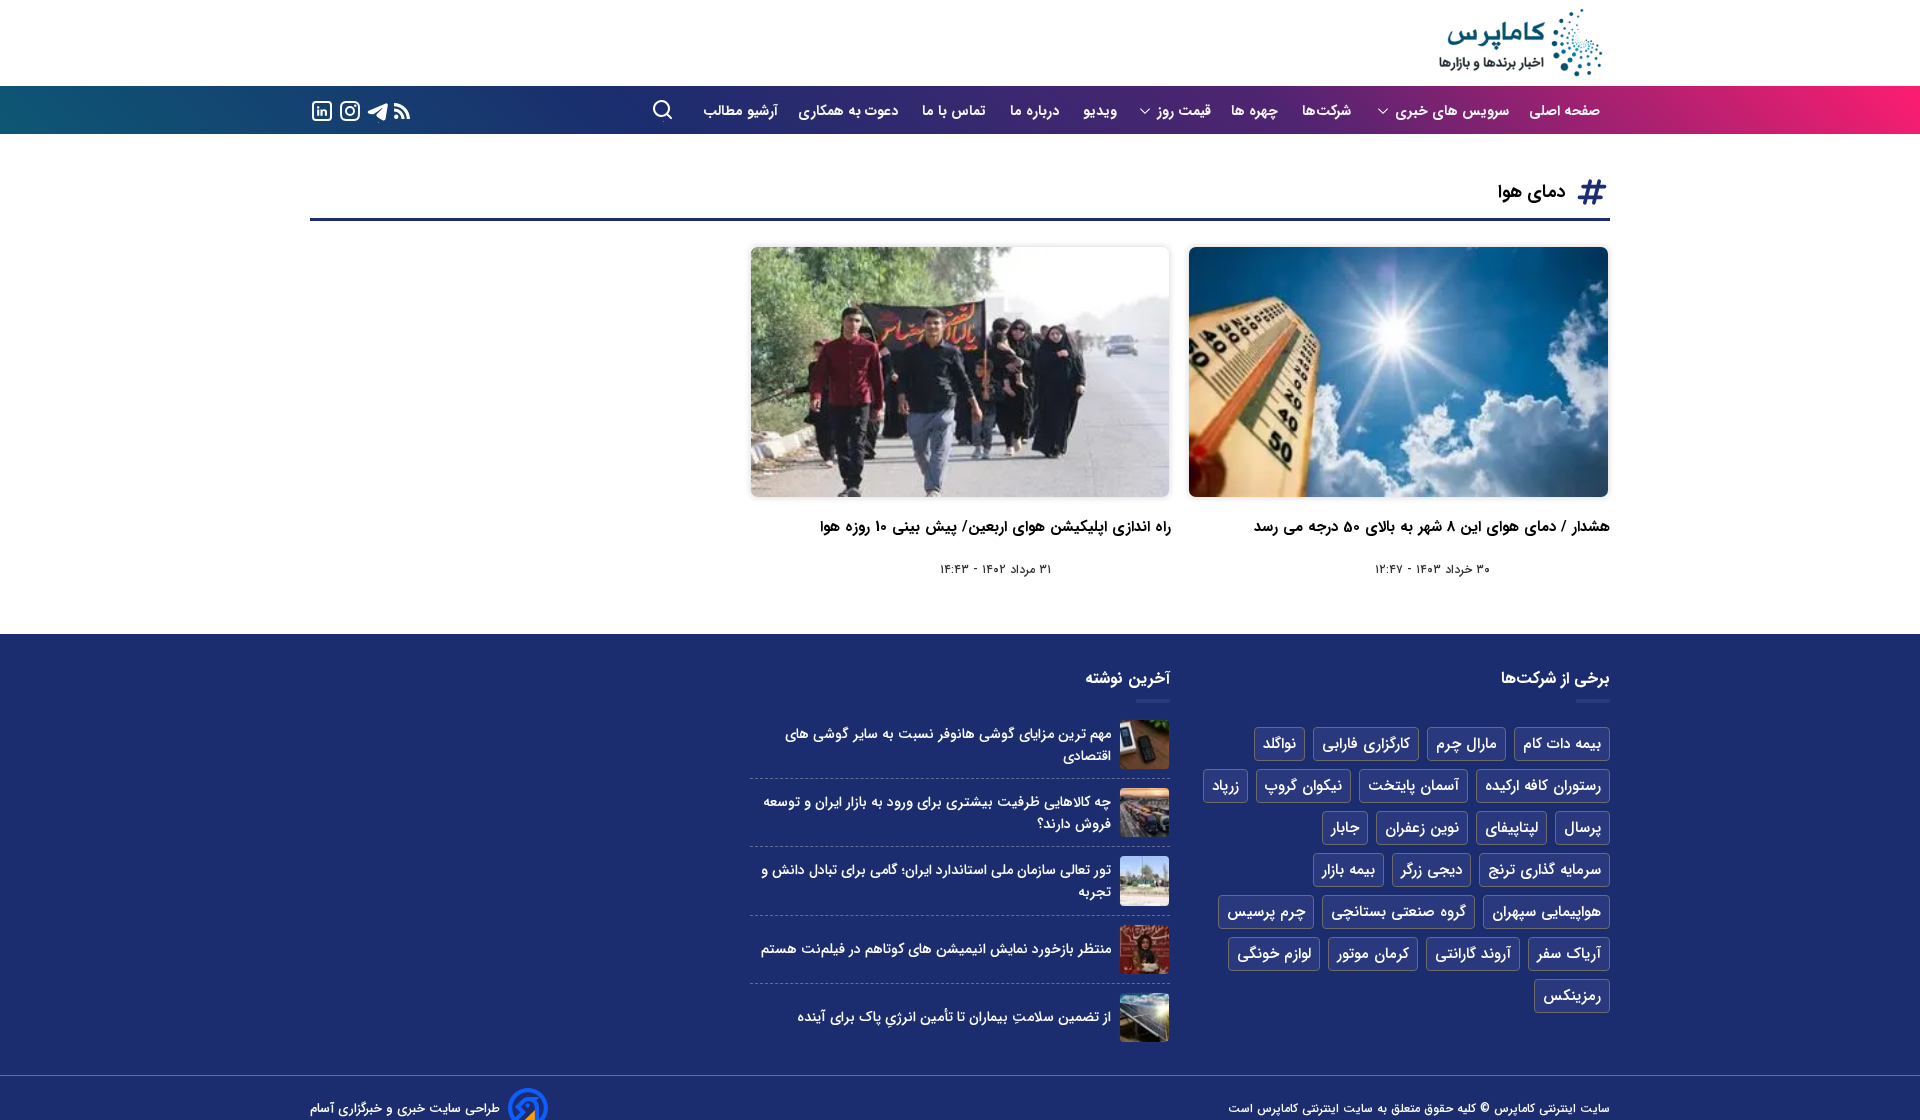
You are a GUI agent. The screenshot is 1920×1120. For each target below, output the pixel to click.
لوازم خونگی (1274, 954)
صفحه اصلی (1564, 111)
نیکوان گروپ (1303, 786)
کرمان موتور (1373, 954)
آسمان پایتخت (1413, 786)
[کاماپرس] (1520, 43)
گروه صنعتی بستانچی (1398, 912)
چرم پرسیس (1266, 912)
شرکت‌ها (1328, 111)
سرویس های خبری (1452, 111)
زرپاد (1225, 786)
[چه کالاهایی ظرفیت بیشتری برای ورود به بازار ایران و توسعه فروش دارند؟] (1144, 812)
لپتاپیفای (1511, 828)
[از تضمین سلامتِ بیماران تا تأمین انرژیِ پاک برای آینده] (1144, 1017)
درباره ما (1036, 111)
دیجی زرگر (1431, 870)
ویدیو (1100, 111)
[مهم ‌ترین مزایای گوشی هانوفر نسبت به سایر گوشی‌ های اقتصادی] (1144, 744)
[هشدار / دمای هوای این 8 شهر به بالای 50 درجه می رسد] (1398, 372)
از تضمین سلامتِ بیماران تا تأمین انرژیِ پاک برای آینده (954, 1017)
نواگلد (1279, 744)
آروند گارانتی (1473, 954)
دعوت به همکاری (850, 111)
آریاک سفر (1569, 954)
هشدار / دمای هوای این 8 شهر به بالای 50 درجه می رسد (1432, 527)
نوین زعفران (1422, 828)
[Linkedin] (322, 109)
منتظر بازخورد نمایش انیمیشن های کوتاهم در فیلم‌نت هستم (936, 949)
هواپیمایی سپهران (1546, 912)
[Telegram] (378, 109)
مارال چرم (1466, 744)
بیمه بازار (1348, 870)
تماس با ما (956, 111)
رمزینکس (1572, 996)
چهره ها (1256, 111)
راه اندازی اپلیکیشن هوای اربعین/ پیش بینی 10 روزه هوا (995, 527)
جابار (1345, 828)
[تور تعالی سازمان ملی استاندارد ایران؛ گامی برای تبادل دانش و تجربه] (1144, 880)
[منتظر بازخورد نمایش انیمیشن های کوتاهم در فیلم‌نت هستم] (1144, 949)
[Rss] (402, 110)
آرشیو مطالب (740, 111)
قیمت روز (1184, 111)
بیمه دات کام (1562, 744)
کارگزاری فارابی (1366, 744)
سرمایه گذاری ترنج (1544, 870)
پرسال (1582, 828)
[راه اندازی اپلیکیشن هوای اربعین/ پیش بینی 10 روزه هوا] (960, 372)
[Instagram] (350, 109)
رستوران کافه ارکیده (1543, 786)
